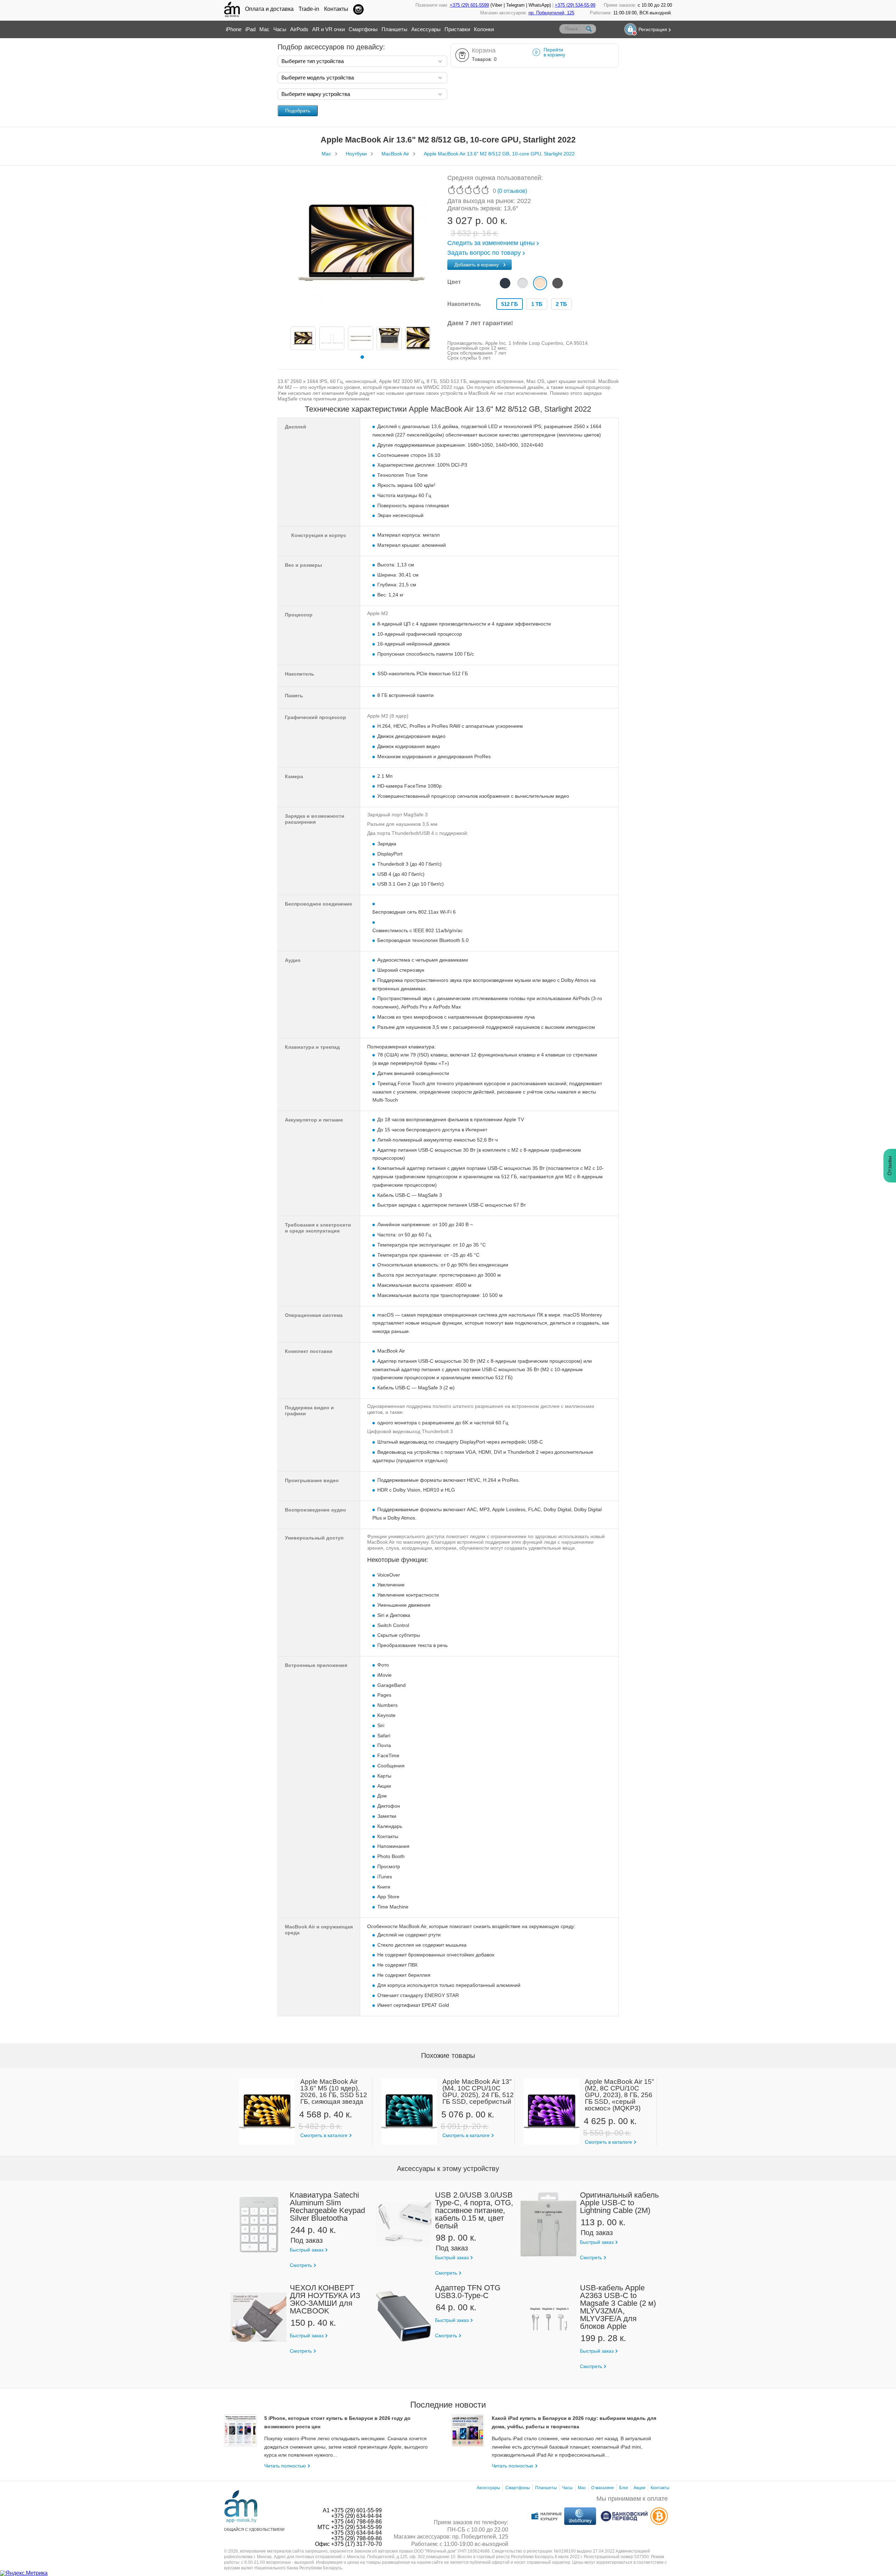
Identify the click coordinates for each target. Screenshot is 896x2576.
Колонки (484, 29)
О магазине (603, 2488)
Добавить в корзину (477, 265)
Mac (264, 29)
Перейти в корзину (554, 52)
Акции (639, 2488)
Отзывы (890, 1166)
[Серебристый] (523, 283)
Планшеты (394, 29)
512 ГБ (510, 304)
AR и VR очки (328, 29)
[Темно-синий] (505, 283)
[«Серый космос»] (558, 283)
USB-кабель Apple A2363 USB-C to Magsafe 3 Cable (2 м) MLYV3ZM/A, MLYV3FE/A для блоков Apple (618, 2307)
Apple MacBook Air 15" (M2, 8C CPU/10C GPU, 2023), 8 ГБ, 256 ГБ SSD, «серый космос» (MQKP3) (619, 2095)
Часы (280, 29)
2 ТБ (561, 304)
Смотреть (301, 2265)
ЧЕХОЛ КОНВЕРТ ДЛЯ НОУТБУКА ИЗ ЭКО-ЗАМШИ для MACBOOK (325, 2299)
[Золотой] (540, 283)
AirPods (299, 29)
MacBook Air (395, 154)
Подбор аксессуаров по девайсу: (331, 47)
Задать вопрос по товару (484, 253)
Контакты (336, 9)
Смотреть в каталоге (324, 2135)
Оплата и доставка (269, 9)
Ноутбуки (356, 154)
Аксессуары (426, 29)
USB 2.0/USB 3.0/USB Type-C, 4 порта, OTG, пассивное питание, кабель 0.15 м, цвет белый (474, 2210)
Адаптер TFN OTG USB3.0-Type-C (468, 2292)
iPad (250, 29)
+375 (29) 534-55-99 (575, 5)
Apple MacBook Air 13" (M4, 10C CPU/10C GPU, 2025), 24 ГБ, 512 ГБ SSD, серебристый (478, 2092)
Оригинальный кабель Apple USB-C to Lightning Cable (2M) (619, 2203)
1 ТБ (537, 304)
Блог (624, 2488)
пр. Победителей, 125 (551, 13)
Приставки (457, 29)
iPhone (234, 29)
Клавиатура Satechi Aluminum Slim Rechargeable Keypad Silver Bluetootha (327, 2207)
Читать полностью (285, 2466)
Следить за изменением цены (491, 243)
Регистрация (653, 29)
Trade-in (309, 9)
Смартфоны (363, 29)
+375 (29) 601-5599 (469, 5)
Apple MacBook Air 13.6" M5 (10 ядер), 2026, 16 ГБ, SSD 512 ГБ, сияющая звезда (334, 2092)
